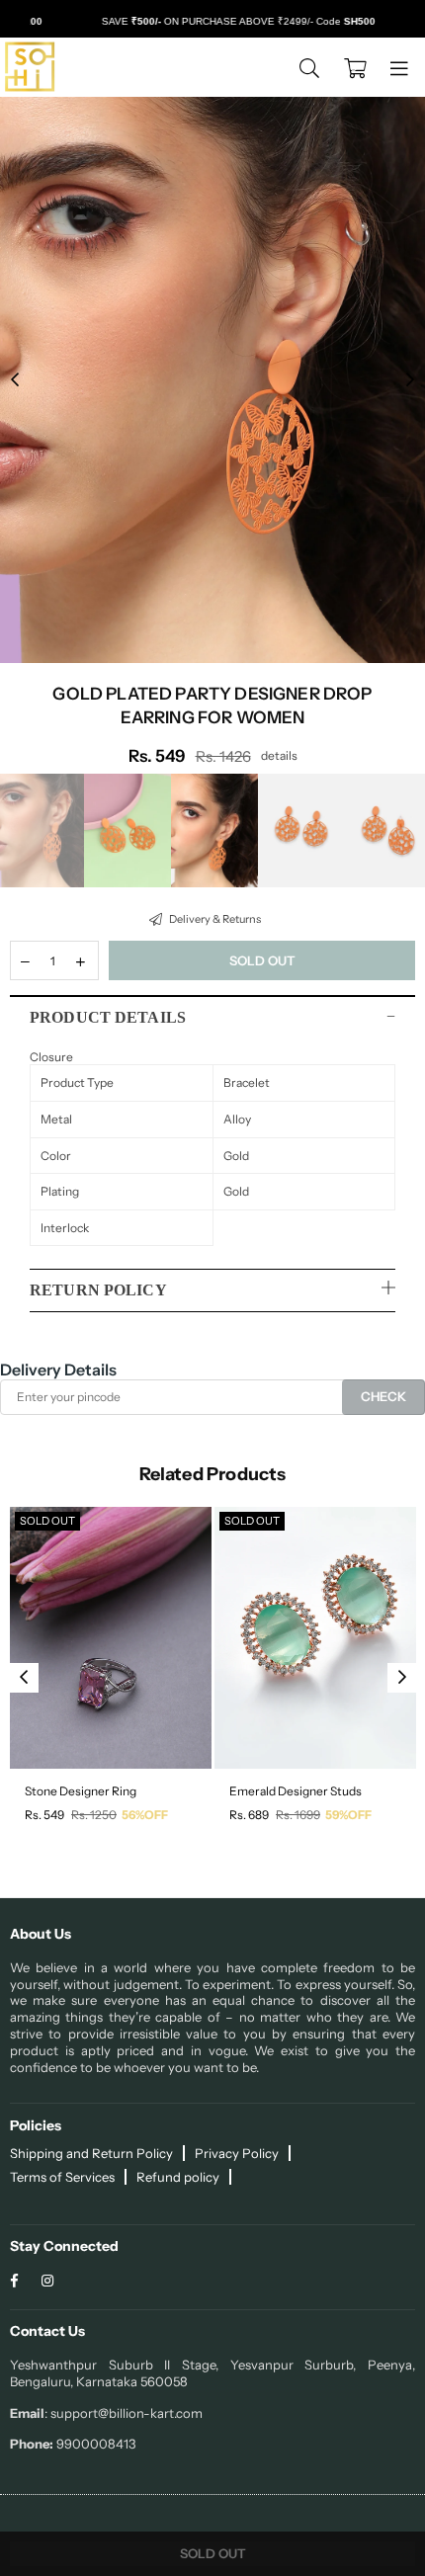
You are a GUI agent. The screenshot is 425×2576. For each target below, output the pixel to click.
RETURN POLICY (98, 1290)
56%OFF (145, 1815)
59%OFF (348, 1815)
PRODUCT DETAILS (108, 1017)
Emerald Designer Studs (296, 1791)
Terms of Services (62, 2177)
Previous (15, 380)
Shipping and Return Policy (91, 2153)
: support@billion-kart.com (124, 2413)
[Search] (309, 67)
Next (410, 380)
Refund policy (178, 2177)
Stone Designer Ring (81, 1791)
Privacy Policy (237, 2153)
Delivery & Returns (214, 919)
